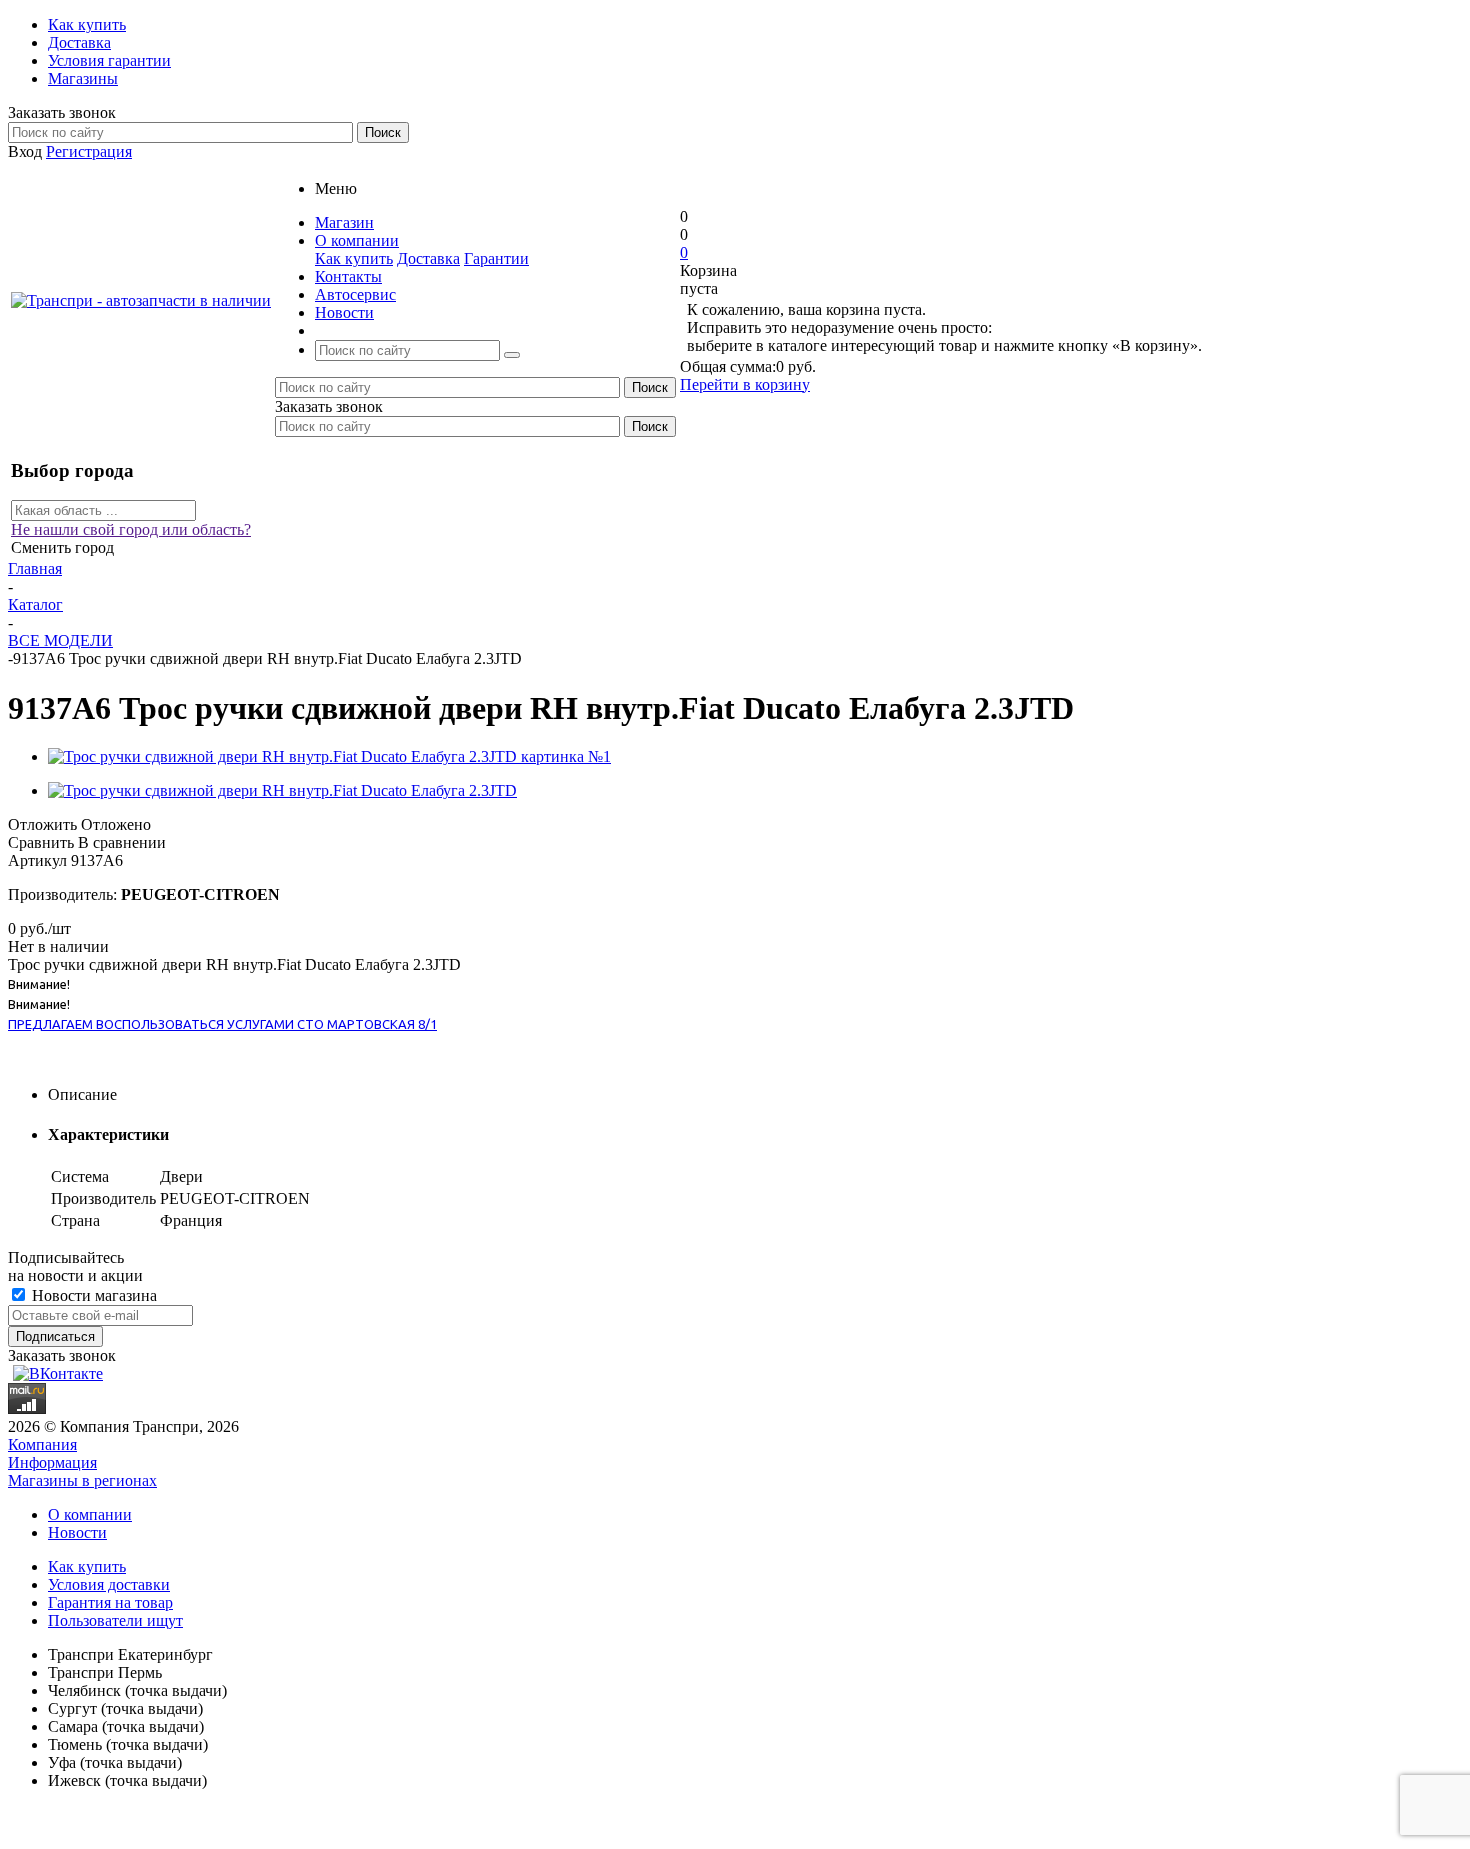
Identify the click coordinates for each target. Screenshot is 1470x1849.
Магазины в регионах (82, 1480)
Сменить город (62, 547)
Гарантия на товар (110, 1602)
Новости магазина (92, 1295)
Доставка (428, 258)
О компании (90, 1514)
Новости (77, 1532)
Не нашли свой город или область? (131, 529)
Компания (42, 1444)
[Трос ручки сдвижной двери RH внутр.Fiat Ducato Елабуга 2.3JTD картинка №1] (329, 756)
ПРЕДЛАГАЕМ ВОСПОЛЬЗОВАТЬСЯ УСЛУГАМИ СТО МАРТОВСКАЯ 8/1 (222, 1024)
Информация (52, 1462)
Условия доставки (109, 1584)
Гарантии (496, 258)
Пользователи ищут (115, 1620)
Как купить (354, 258)
